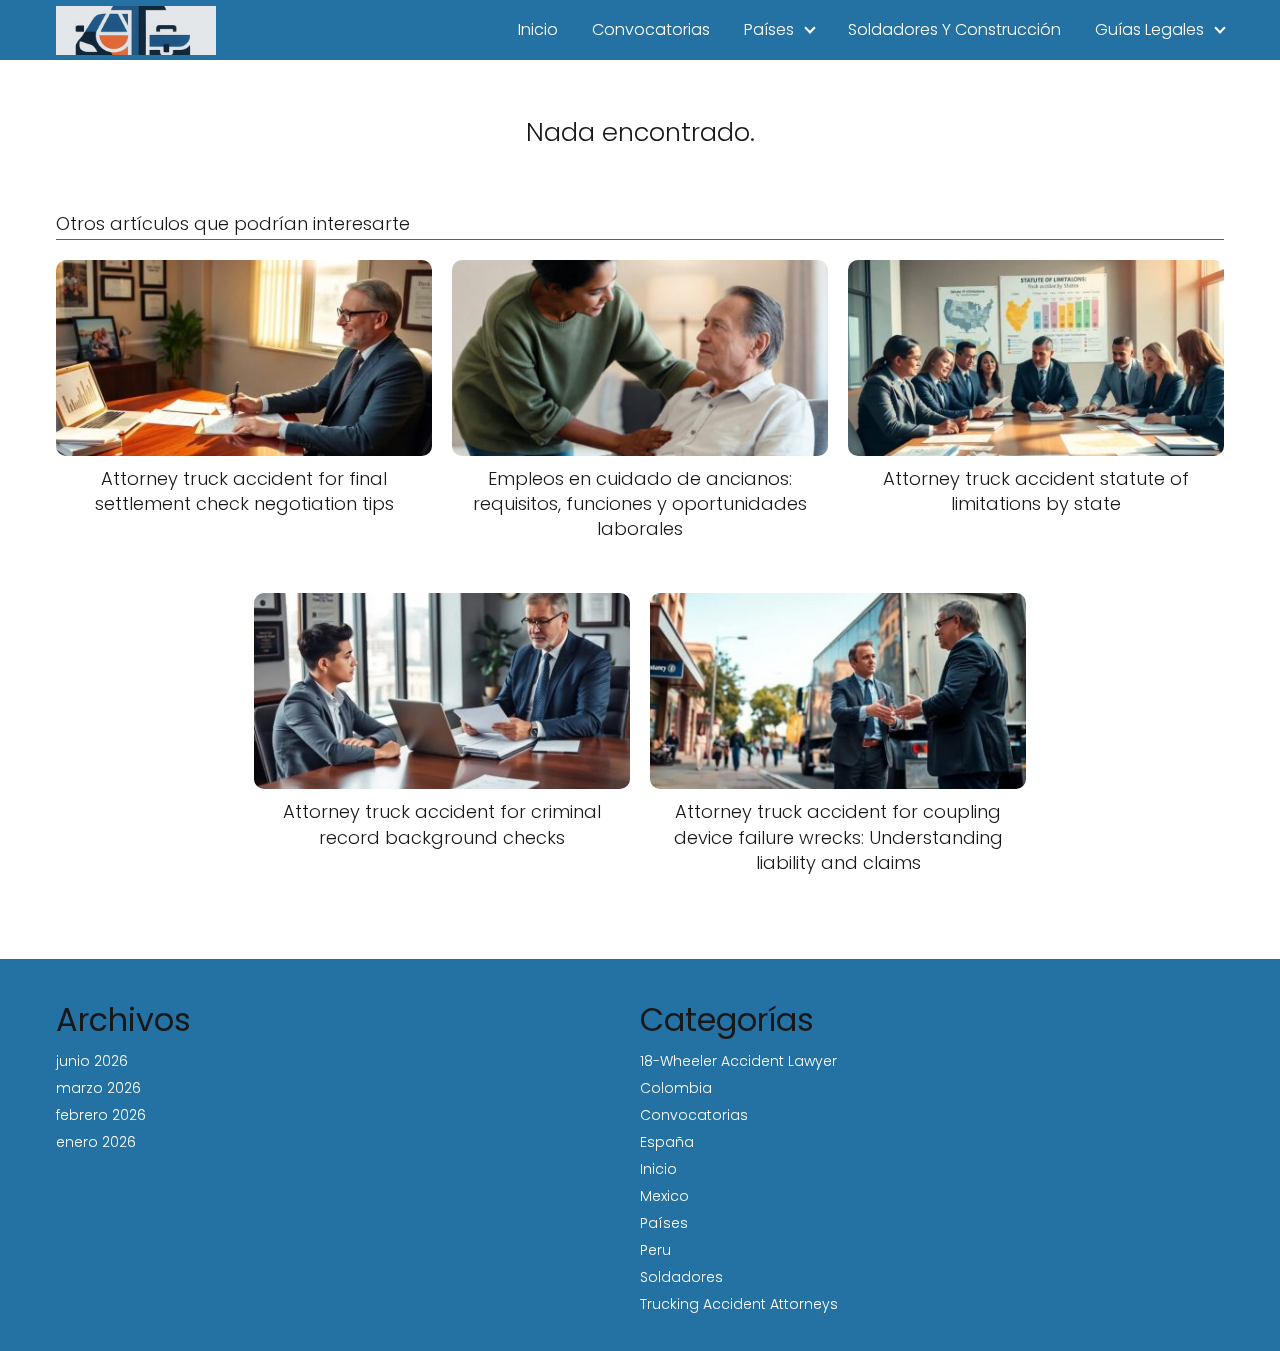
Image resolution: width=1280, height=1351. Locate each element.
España (667, 1142)
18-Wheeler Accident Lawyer (738, 1061)
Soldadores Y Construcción (954, 29)
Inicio (538, 29)
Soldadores (681, 1277)
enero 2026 (96, 1142)
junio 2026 (92, 1061)
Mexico (664, 1196)
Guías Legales (1149, 29)
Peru (655, 1250)
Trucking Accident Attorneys (739, 1304)
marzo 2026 (98, 1088)
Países (769, 29)
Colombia (676, 1088)
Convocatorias (651, 29)
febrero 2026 (101, 1115)
